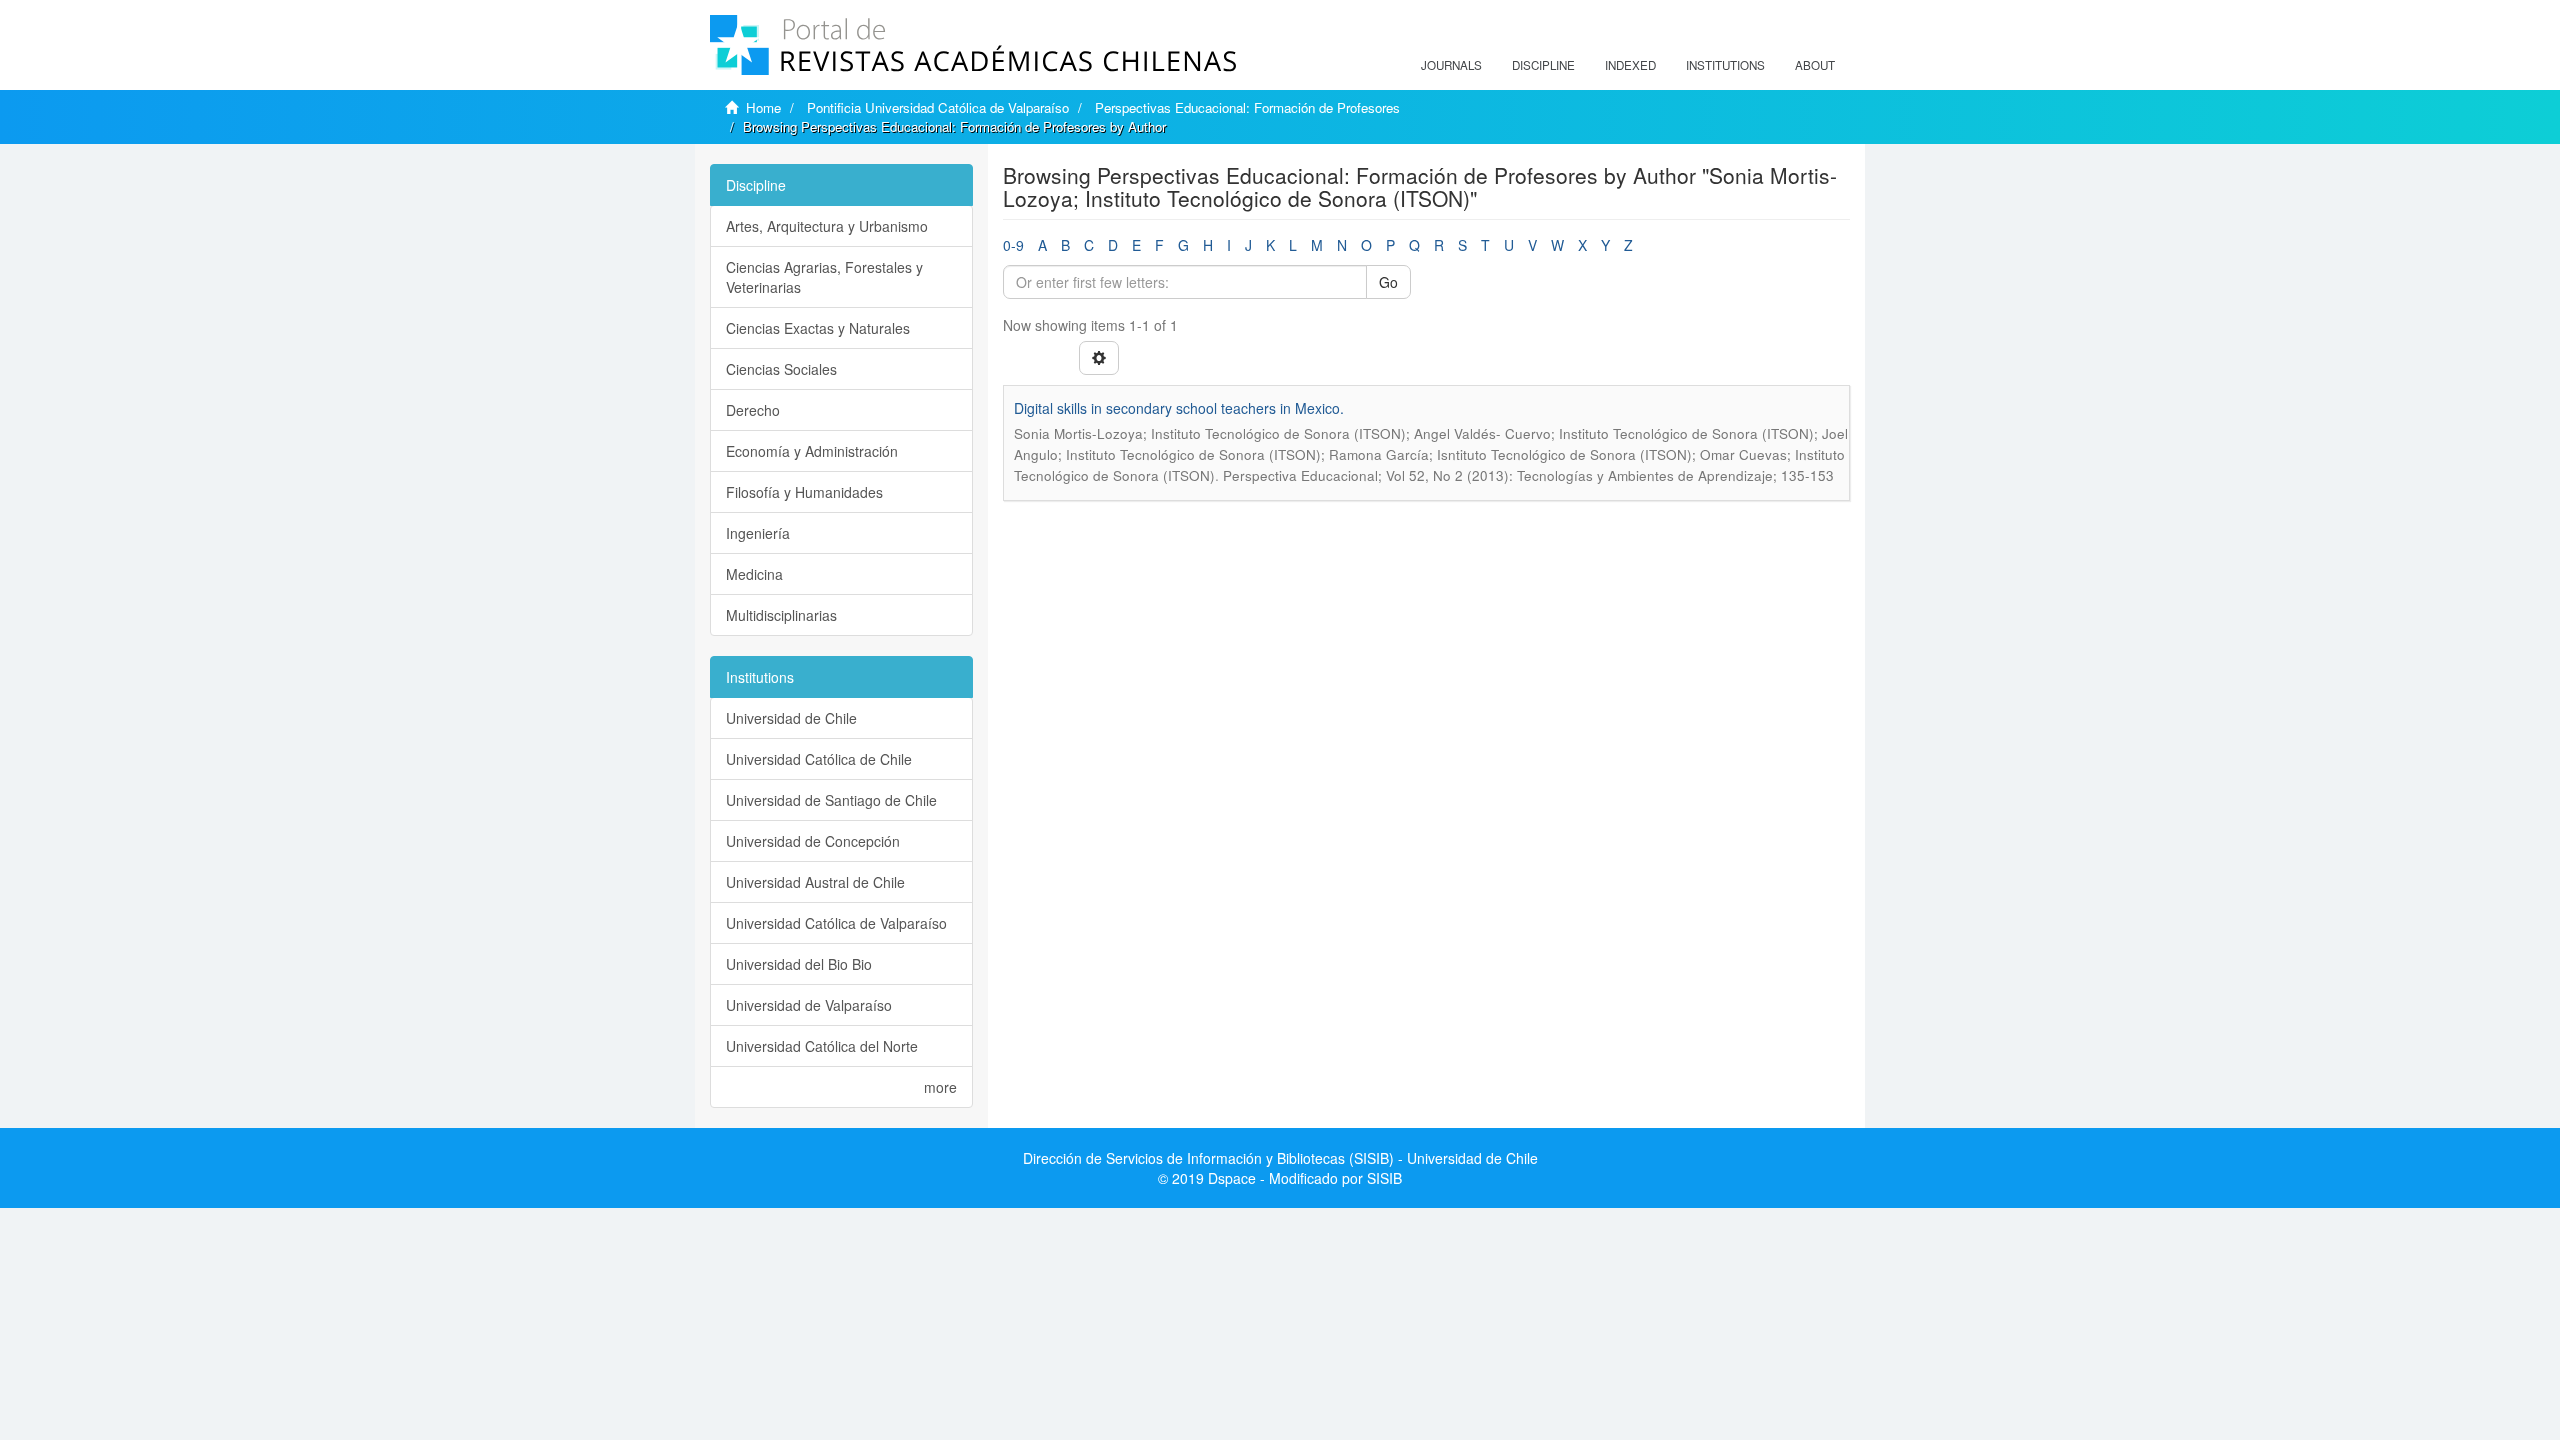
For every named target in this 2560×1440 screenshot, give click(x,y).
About (1815, 65)
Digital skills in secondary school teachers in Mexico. (1179, 408)
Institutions (1725, 65)
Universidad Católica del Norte (822, 1046)
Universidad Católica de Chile (819, 759)
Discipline (1543, 65)
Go (1388, 282)
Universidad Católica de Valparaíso (836, 923)
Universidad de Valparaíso (809, 1005)
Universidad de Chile (791, 718)
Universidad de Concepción (813, 841)
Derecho (753, 410)
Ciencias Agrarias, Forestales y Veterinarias (824, 277)
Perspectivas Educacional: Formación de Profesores (1247, 107)
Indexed (1630, 65)
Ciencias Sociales (781, 369)
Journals (1451, 65)
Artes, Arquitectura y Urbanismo (827, 226)
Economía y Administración (812, 451)
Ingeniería (758, 533)
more (940, 1087)
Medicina (754, 574)
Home (763, 107)
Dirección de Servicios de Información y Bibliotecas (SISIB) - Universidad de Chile (1280, 1158)
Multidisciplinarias (781, 615)
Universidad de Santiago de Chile (831, 800)
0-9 (1013, 245)
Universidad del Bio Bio (799, 964)
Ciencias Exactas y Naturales (818, 328)
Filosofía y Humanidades (804, 492)
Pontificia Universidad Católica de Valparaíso (938, 107)
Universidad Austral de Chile (815, 882)
